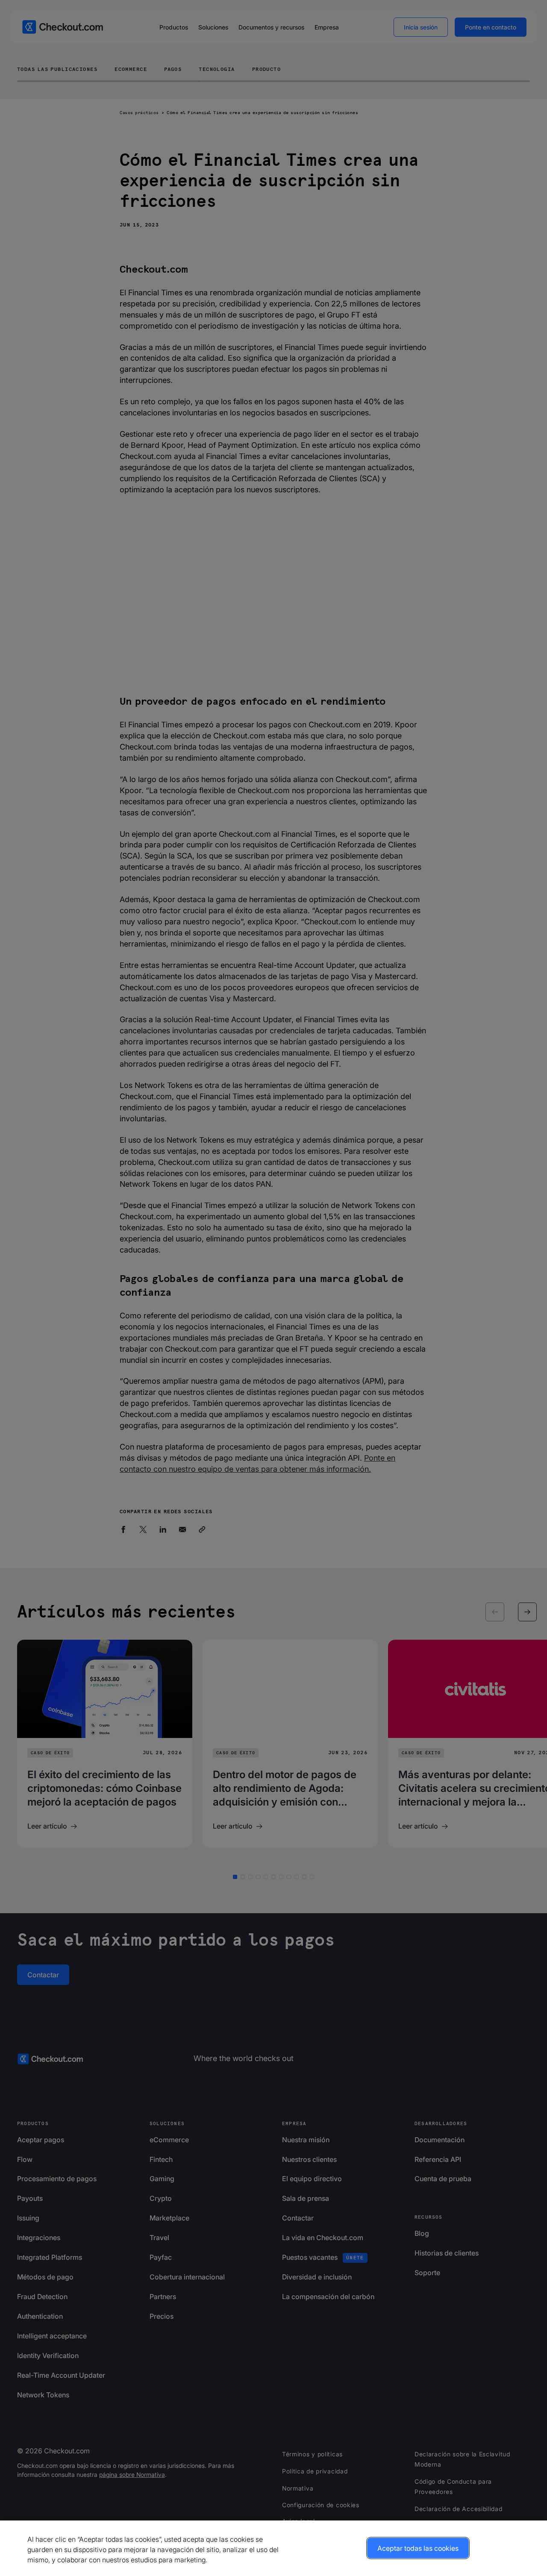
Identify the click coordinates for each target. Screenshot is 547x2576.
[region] (273, 2548)
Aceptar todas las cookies (418, 2548)
